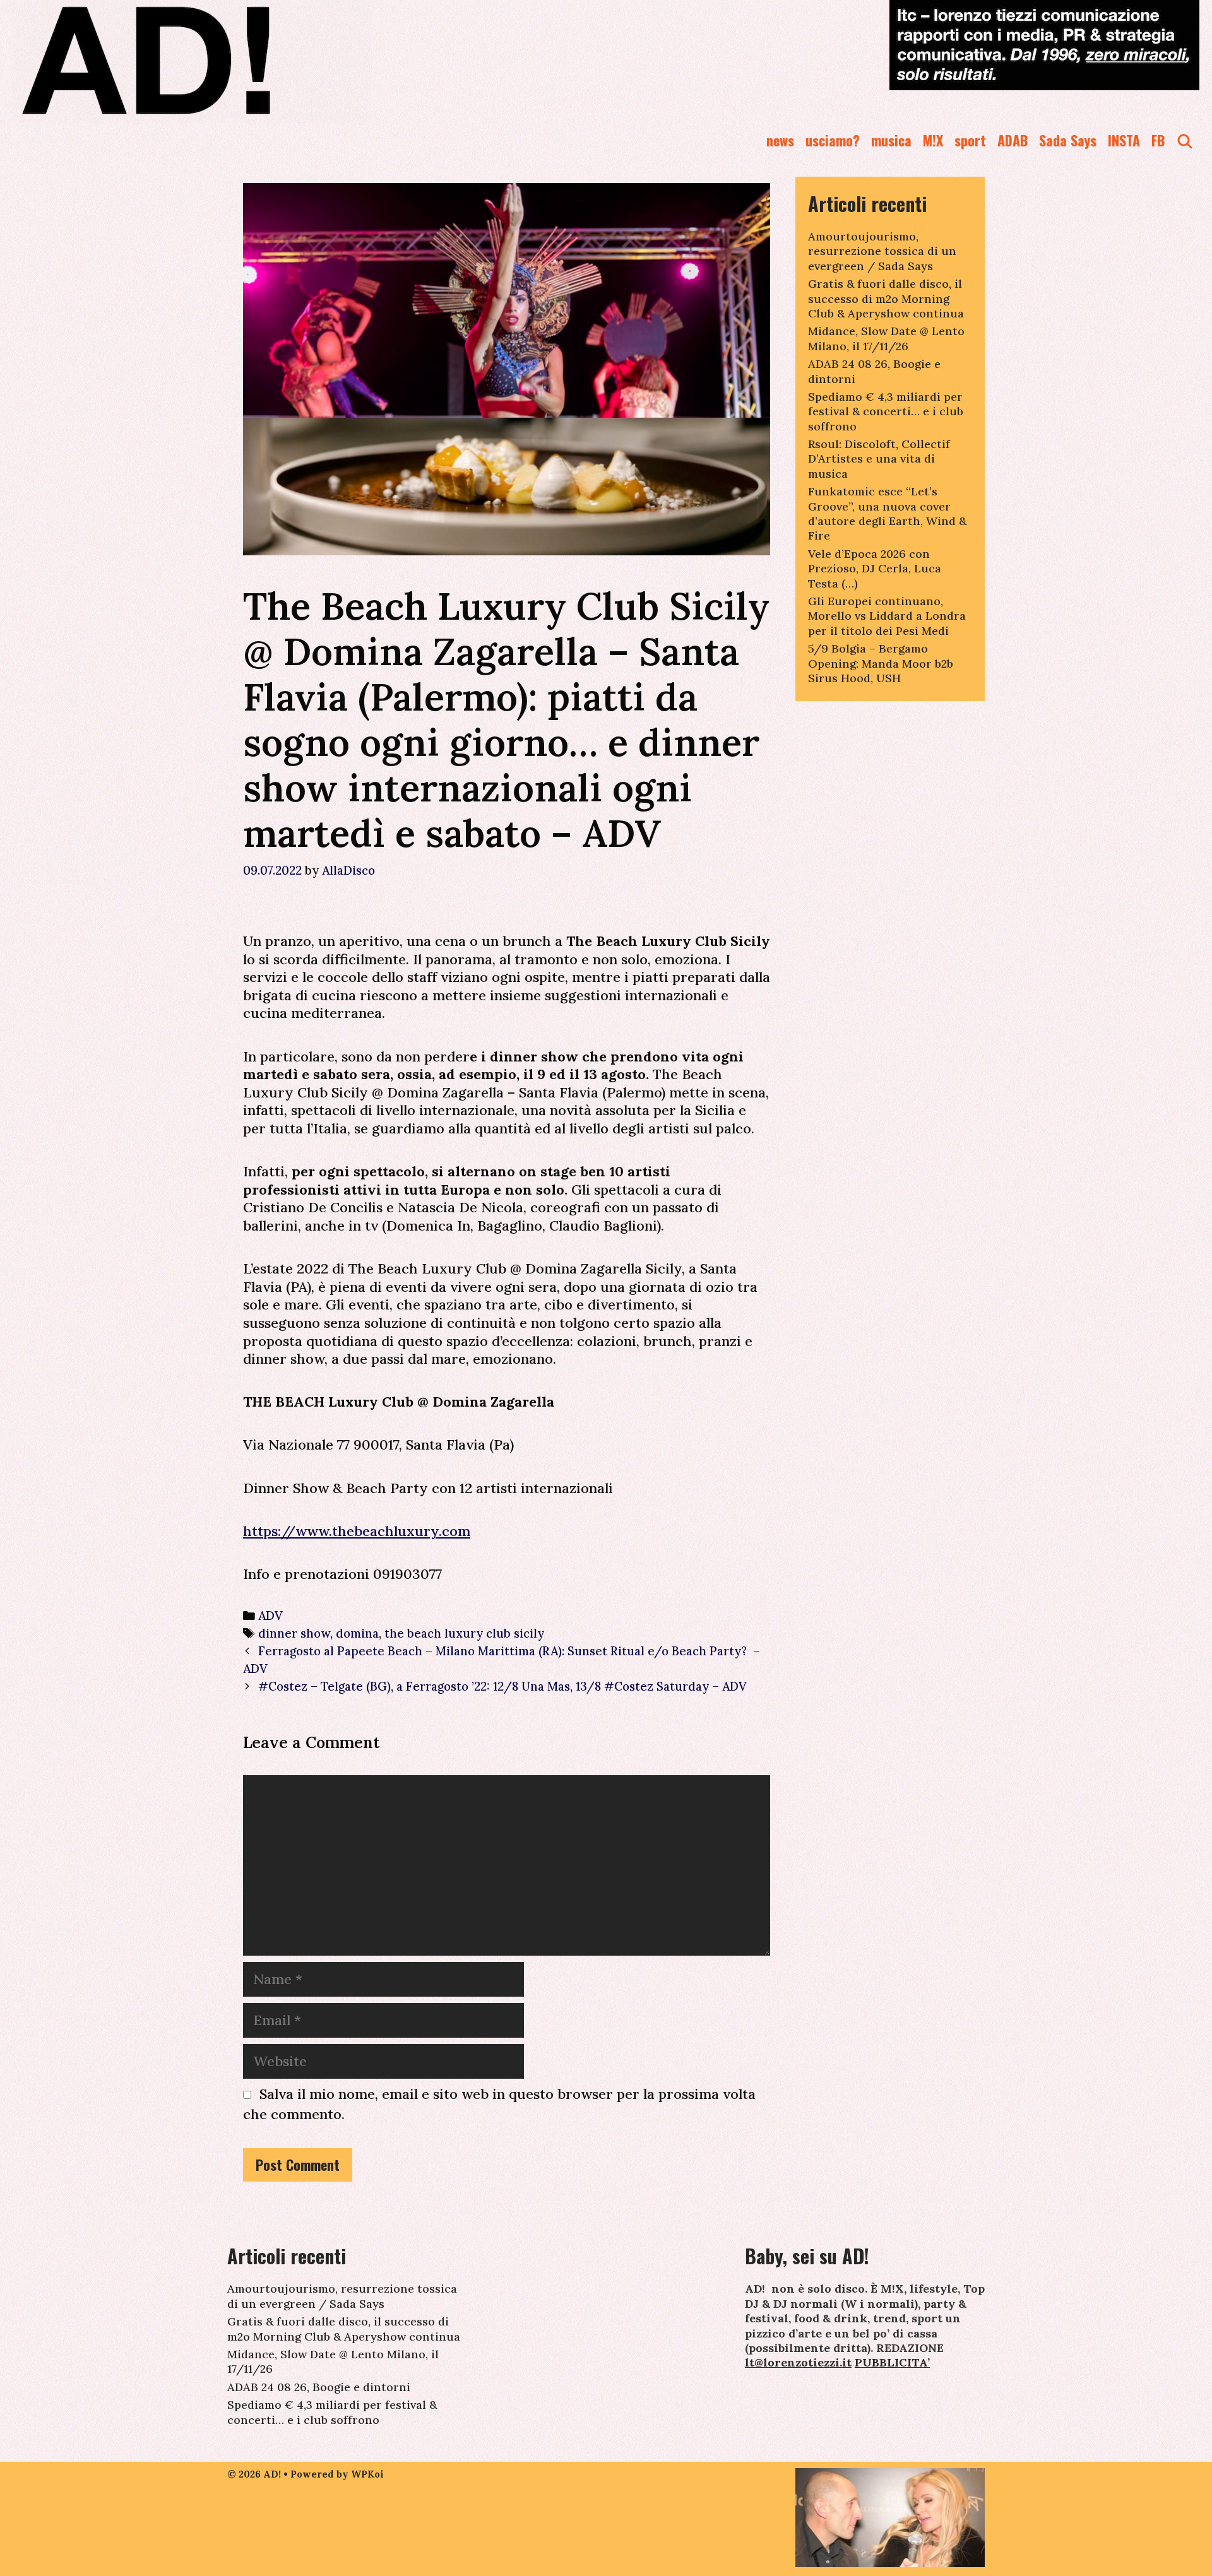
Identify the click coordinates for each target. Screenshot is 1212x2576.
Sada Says (1068, 140)
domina (357, 1633)
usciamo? (833, 140)
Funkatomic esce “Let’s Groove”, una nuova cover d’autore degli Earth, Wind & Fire (887, 513)
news (780, 140)
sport (970, 140)
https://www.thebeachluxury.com (357, 1531)
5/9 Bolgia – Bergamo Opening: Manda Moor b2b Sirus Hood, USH (881, 663)
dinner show (294, 1633)
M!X (933, 140)
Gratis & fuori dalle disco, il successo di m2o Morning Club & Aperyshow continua (886, 298)
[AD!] (192, 60)
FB (1158, 140)
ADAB (1013, 140)
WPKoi (367, 2474)
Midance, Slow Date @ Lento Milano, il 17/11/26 (886, 338)
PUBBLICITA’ (892, 2362)
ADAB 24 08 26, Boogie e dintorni (319, 2387)
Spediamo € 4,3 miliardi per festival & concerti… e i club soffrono (886, 411)
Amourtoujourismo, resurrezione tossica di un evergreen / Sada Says (882, 251)
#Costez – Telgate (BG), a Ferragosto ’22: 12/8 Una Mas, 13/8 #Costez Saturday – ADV (502, 1686)
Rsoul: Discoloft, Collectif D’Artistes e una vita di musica (879, 459)
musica (891, 140)
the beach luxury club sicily (464, 1633)
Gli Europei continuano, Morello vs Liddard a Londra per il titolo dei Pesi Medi (887, 616)
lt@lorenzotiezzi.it (798, 2362)
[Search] (1185, 140)
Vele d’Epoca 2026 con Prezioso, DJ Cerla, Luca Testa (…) (875, 569)
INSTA (1124, 140)
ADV (270, 1616)
